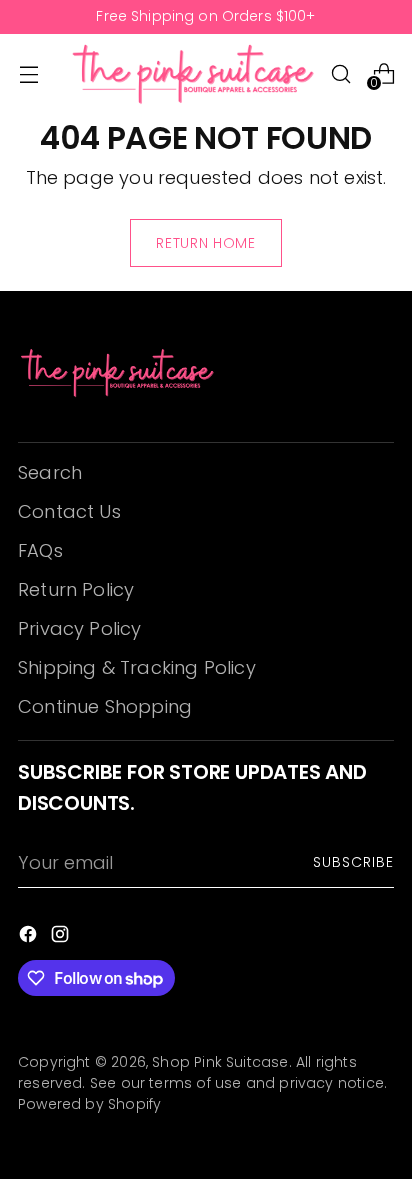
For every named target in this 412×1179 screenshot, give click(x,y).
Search (50, 472)
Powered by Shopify (89, 1104)
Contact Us (69, 511)
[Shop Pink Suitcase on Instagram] (62, 937)
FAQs (40, 550)
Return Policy (76, 589)
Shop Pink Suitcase (220, 1062)
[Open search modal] (340, 73)
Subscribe (354, 862)
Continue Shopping (105, 706)
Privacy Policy (80, 628)
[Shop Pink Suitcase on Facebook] (30, 937)
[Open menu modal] (28, 73)
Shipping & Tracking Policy (137, 667)
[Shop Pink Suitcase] (194, 73)
